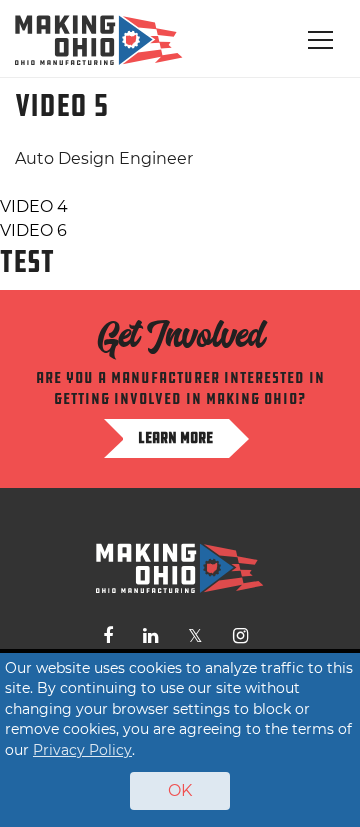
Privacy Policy (82, 750)
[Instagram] (240, 636)
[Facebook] (108, 636)
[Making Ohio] (99, 40)
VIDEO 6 (33, 230)
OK (180, 790)
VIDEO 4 (34, 206)
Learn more (175, 437)
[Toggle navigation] (320, 40)
